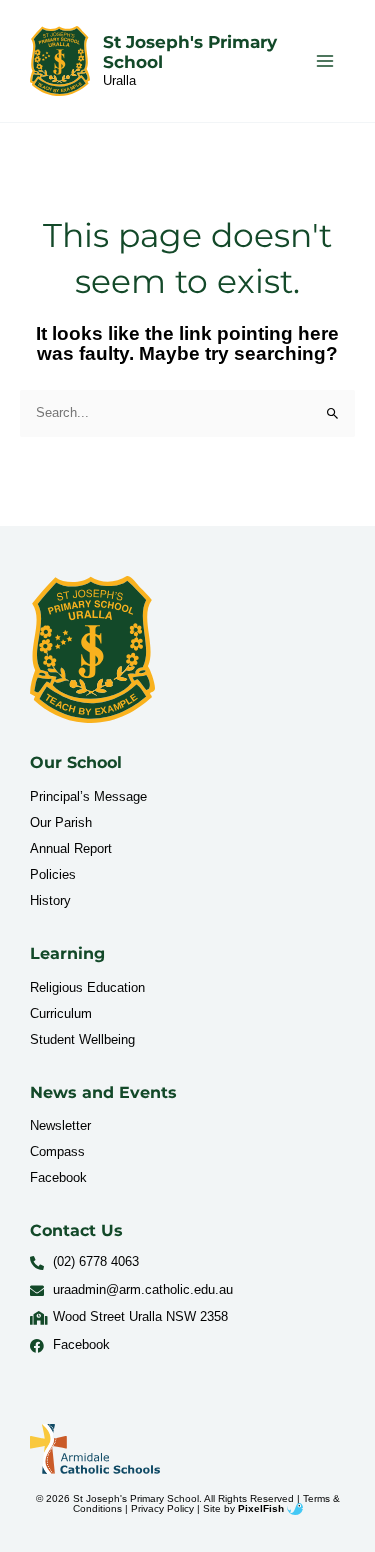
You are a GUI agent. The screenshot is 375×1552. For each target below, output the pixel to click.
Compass (57, 1151)
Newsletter (60, 1125)
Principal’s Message (88, 796)
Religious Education (87, 987)
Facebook (58, 1177)
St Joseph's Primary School (190, 52)
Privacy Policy (162, 1508)
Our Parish (61, 822)
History (50, 900)
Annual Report (71, 848)
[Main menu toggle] (325, 60)
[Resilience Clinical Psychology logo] (92, 649)
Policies (53, 874)
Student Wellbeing (82, 1039)
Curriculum (61, 1013)
